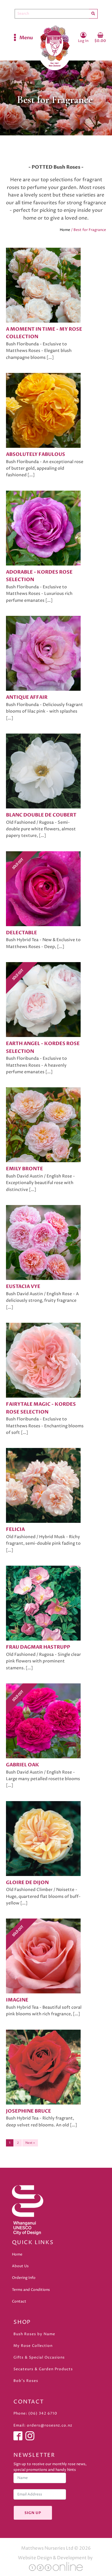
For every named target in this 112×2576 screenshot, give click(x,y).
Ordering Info (24, 2278)
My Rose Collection (33, 2346)
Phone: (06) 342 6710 (35, 2414)
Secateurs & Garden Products (43, 2369)
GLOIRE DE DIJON (27, 1883)
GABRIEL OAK (23, 1765)
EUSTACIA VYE (23, 1287)
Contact (19, 2301)
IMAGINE (17, 2000)
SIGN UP (33, 2513)
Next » (30, 2143)
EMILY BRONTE (24, 1169)
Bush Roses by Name (34, 2334)
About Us (20, 2266)
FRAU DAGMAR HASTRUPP (38, 1647)
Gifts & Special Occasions (39, 2357)
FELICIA (15, 1529)
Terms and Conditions (31, 2290)
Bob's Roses (26, 2381)
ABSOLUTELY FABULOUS (36, 454)
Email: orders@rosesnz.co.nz (43, 2425)
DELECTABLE (22, 933)
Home (65, 230)
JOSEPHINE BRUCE (29, 2111)
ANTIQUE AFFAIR (27, 697)
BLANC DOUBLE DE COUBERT (41, 815)
